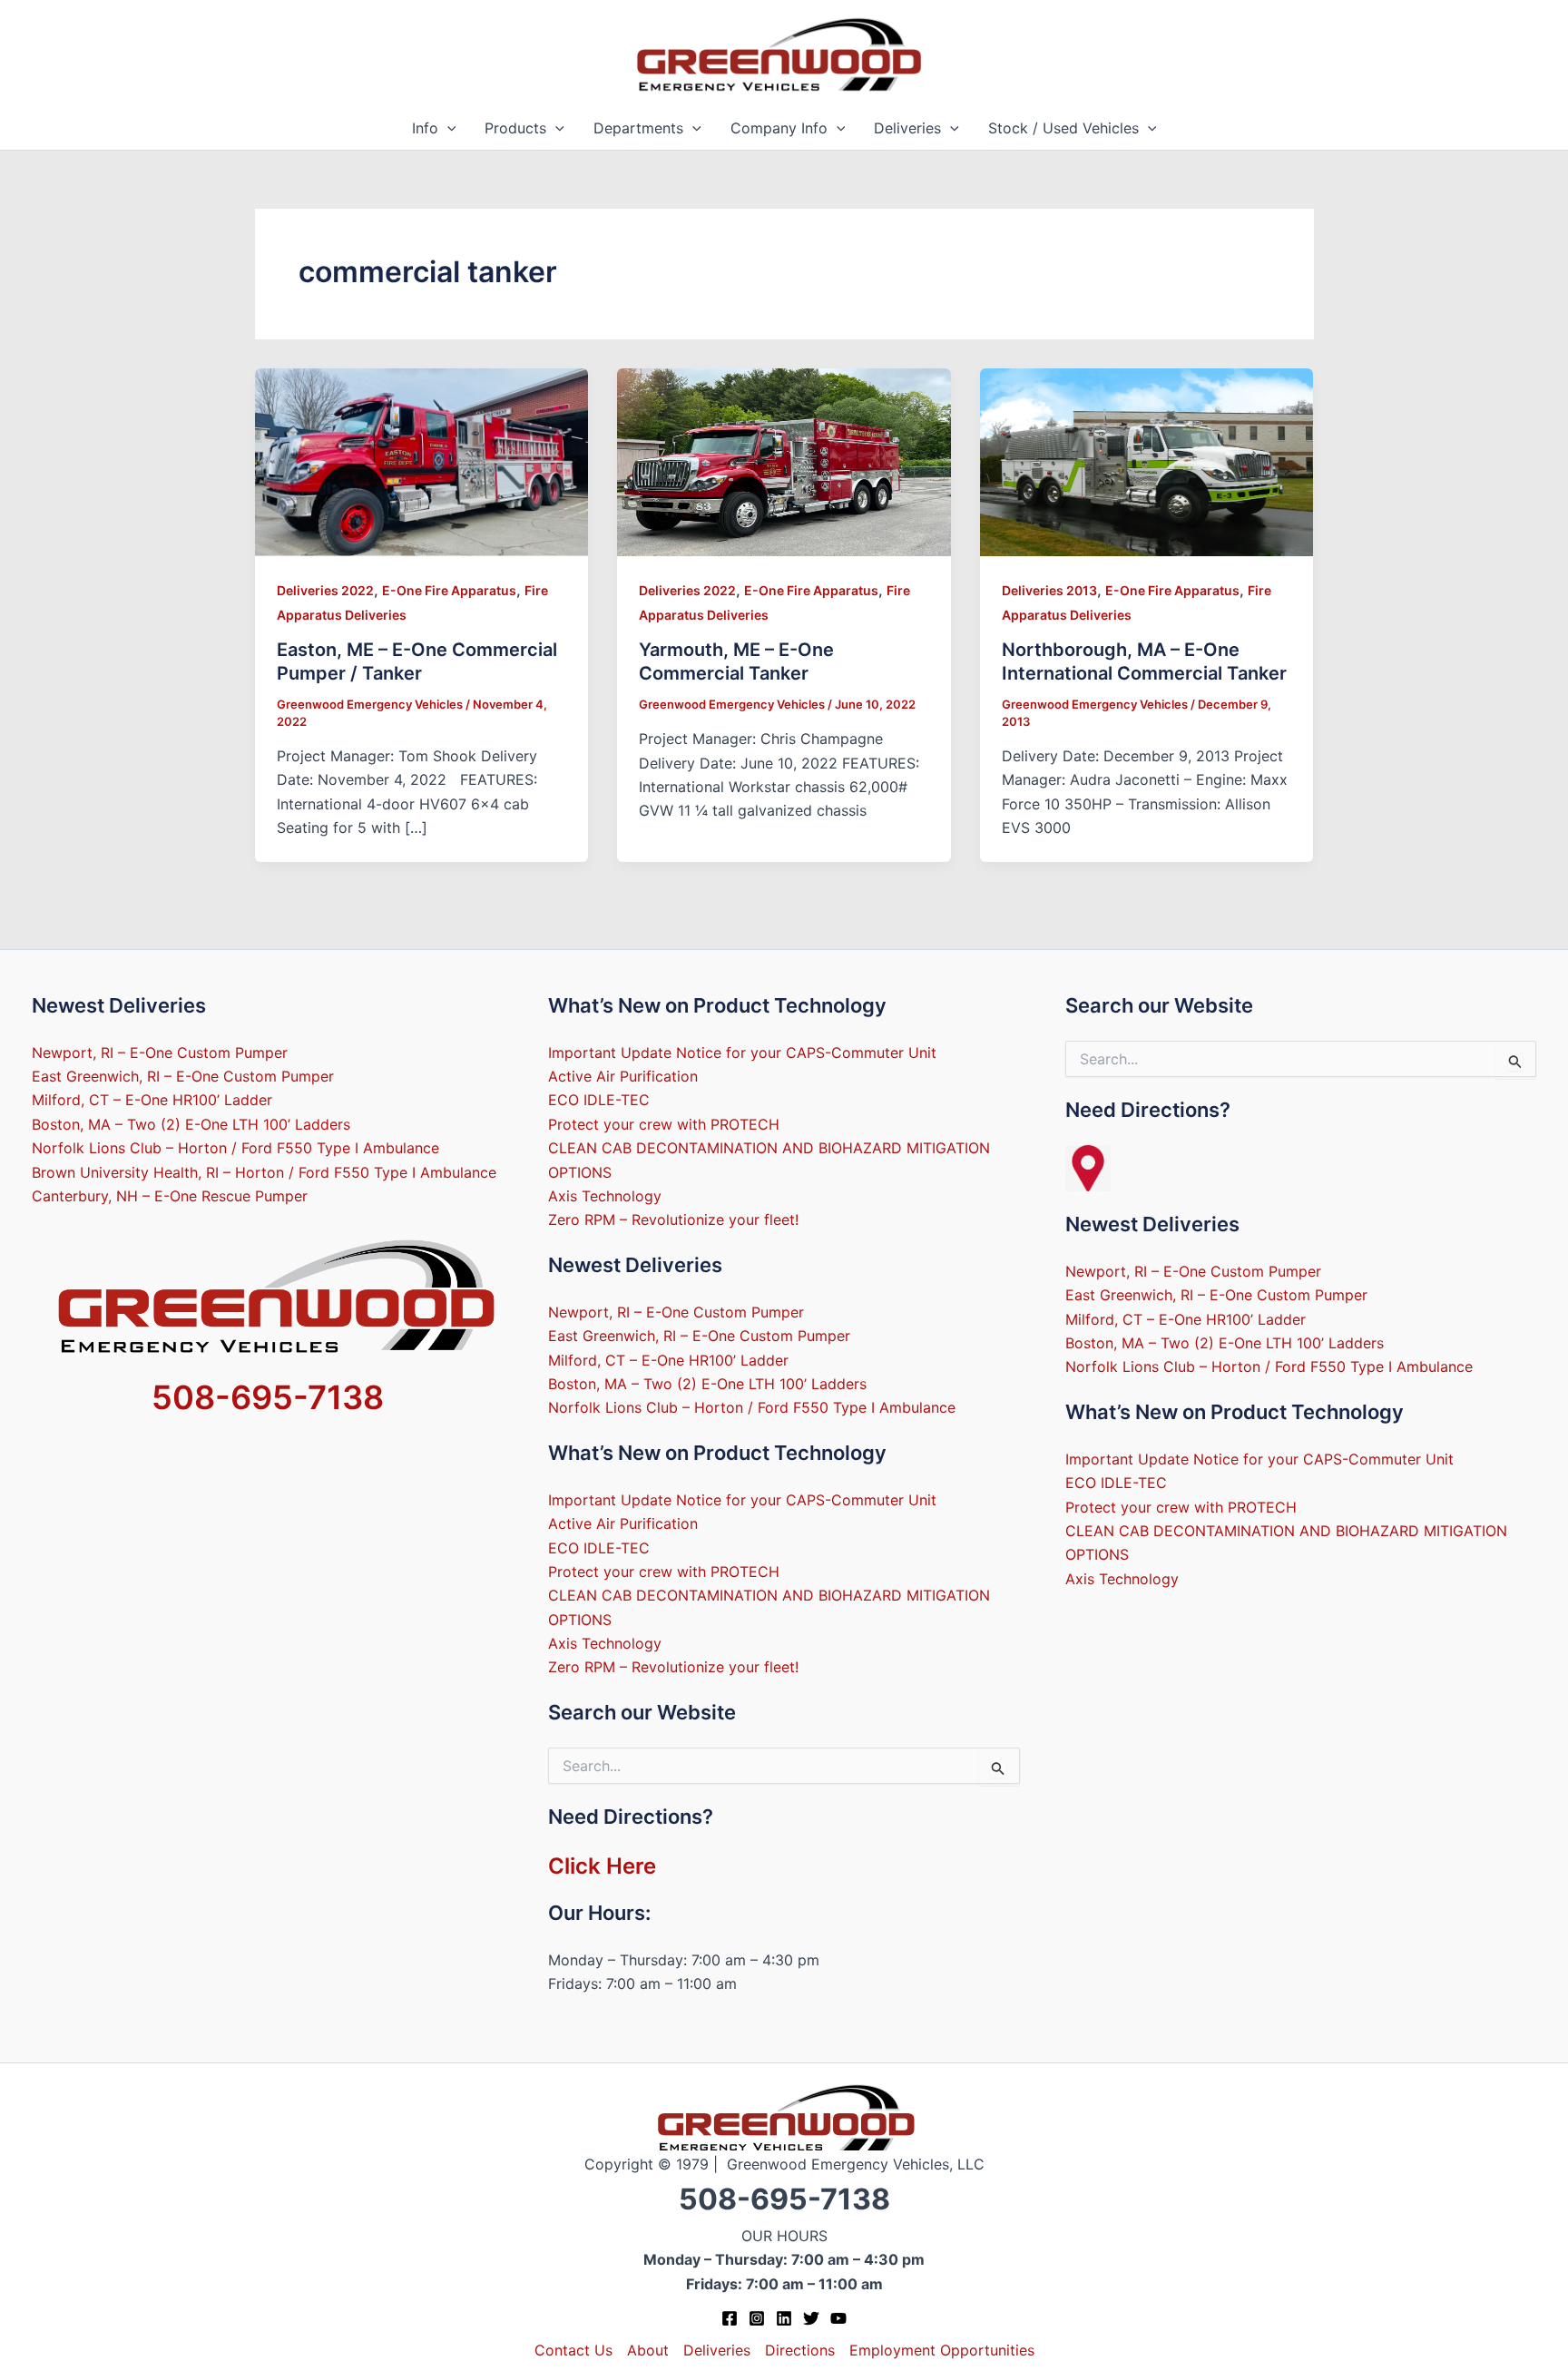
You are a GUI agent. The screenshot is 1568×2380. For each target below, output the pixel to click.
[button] (447, 128)
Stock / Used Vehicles (1063, 128)
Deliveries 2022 (325, 590)
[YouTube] (838, 2318)
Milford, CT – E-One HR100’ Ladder (152, 1100)
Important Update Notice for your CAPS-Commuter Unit (742, 1053)
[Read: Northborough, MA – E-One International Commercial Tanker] (1147, 461)
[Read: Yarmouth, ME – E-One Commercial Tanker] (784, 461)
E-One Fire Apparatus (449, 590)
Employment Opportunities (942, 2350)
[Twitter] (811, 2318)
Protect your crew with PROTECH (664, 1124)
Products (515, 128)
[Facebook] (730, 2318)
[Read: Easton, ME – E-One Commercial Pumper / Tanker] (422, 461)
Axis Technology (605, 1196)
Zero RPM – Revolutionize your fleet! (673, 1219)
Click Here (602, 1866)
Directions (800, 2350)
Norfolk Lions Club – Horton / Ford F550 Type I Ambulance (235, 1148)
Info (425, 128)
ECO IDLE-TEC (599, 1100)
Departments (638, 128)
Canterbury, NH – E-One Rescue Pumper (170, 1196)
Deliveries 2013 (1049, 590)
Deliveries (907, 128)
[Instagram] (757, 2318)
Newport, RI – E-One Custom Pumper (160, 1053)
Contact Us (573, 2350)
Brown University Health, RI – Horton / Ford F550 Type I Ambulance (264, 1172)
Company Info (779, 128)
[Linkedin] (784, 2318)
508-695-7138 (268, 1397)
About (648, 2350)
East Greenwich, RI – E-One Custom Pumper (183, 1076)
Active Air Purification (623, 1076)
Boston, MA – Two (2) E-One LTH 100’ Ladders (191, 1124)
